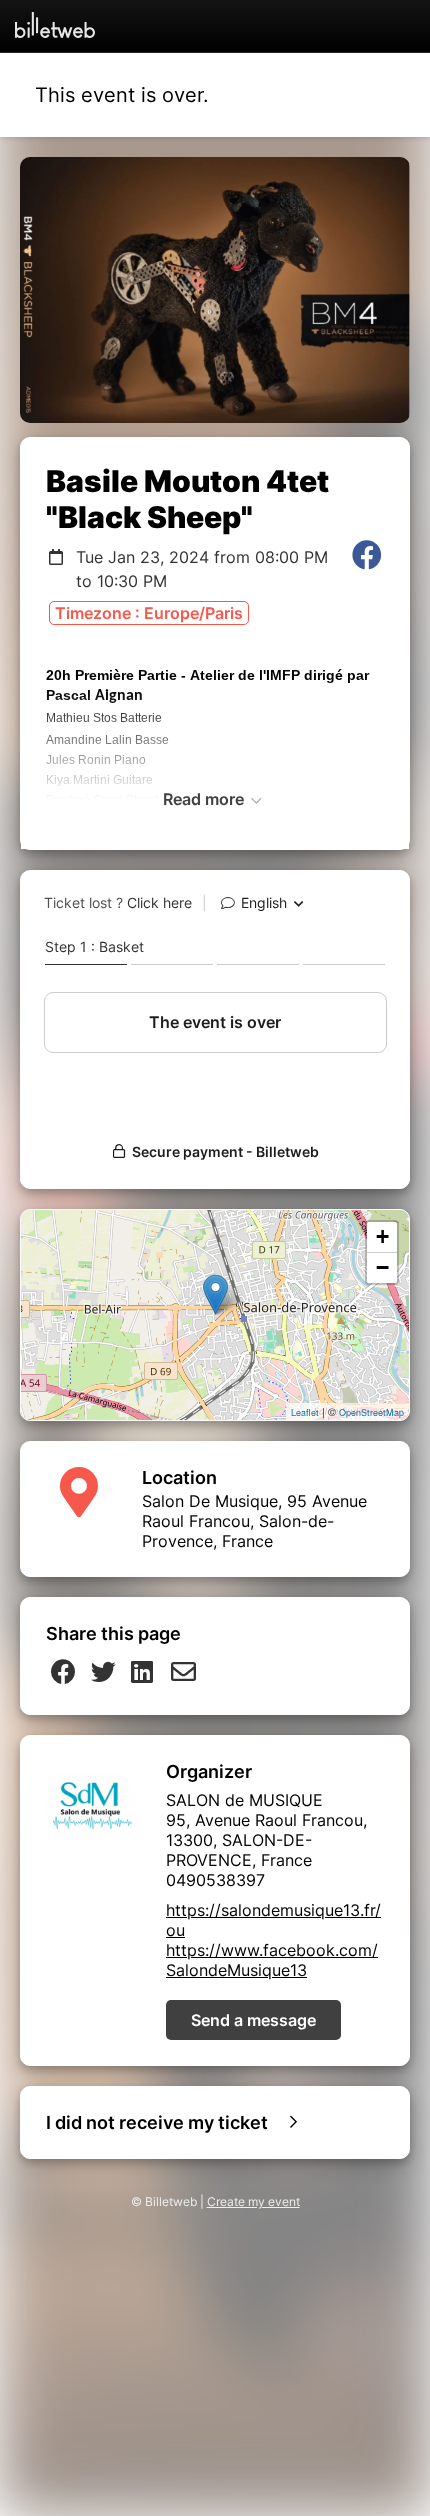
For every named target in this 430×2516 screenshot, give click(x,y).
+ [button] (382, 1236)
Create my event (253, 2201)
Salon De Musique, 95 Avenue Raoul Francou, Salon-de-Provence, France (254, 1521)
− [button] (382, 1267)
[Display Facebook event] (367, 569)
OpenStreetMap (371, 1412)
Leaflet (305, 1412)
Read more (205, 799)
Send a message (253, 2020)
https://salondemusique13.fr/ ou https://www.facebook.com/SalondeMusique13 (273, 1940)
